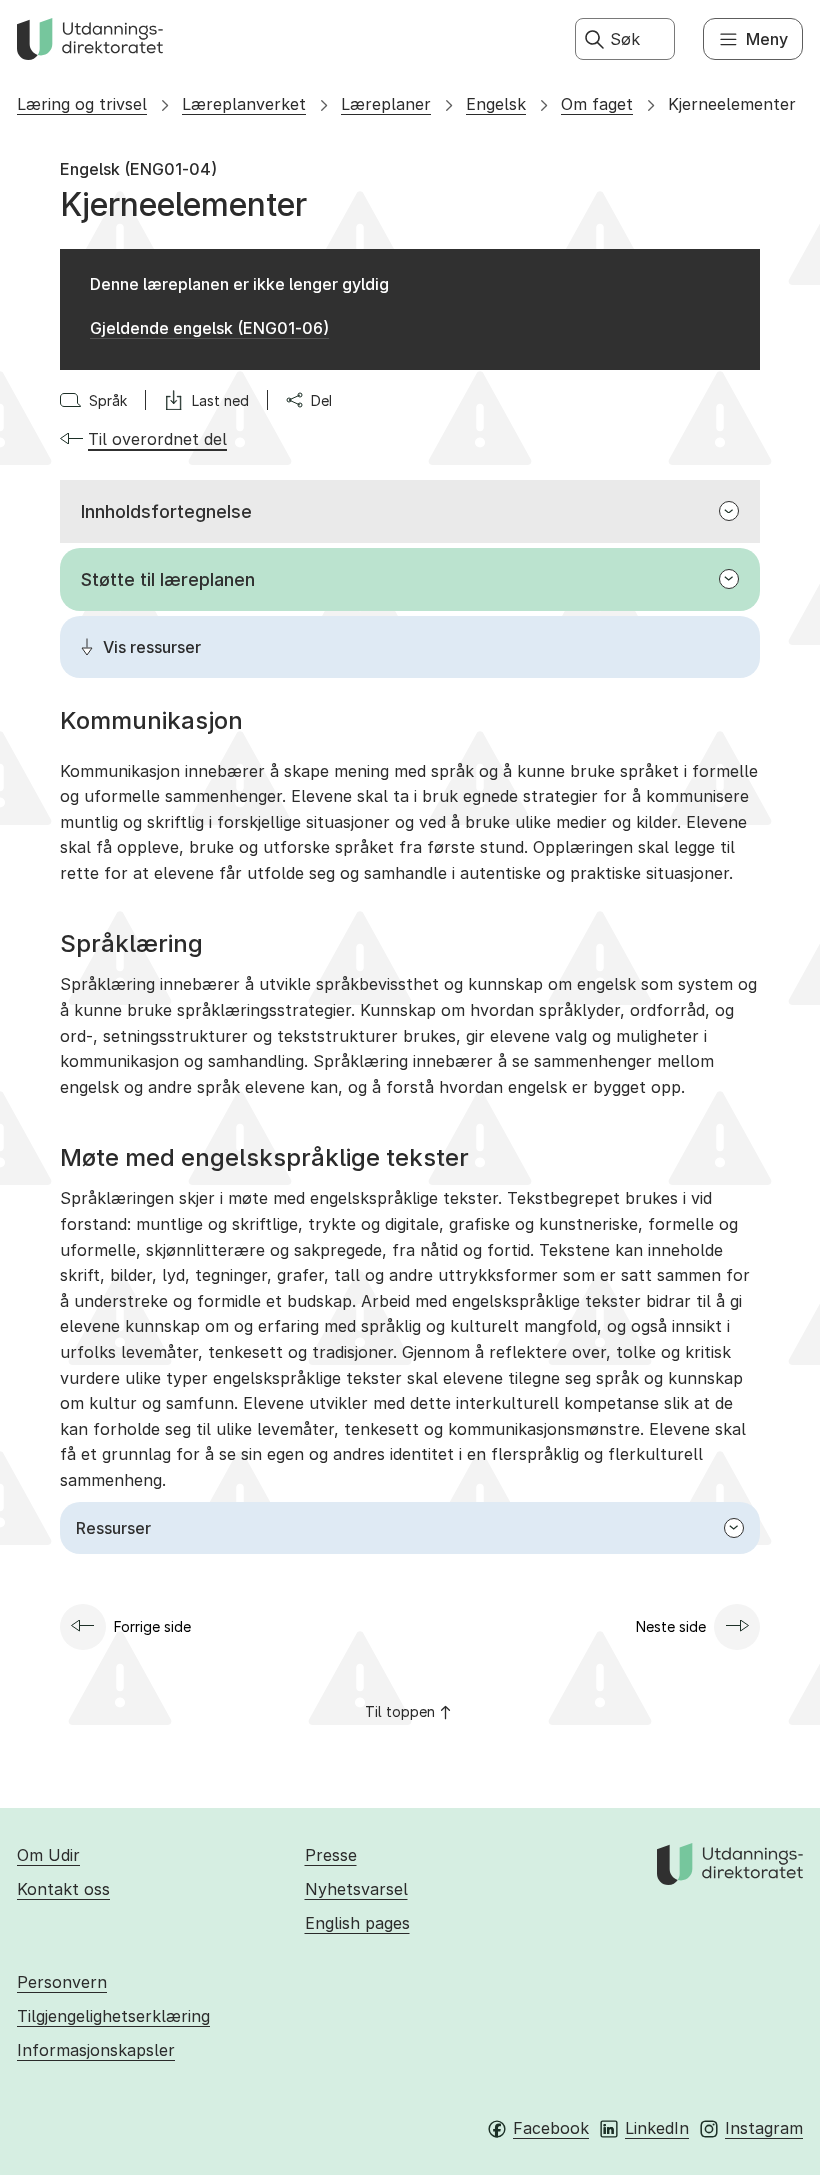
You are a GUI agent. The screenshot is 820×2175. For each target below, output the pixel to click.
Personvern (62, 1982)
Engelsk (496, 104)
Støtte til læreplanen (168, 579)
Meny (767, 39)
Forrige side (152, 1626)
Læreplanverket (244, 104)
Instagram (764, 2128)
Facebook (551, 2128)
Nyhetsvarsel (356, 1889)
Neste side (671, 1626)
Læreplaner (386, 104)
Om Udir (48, 1855)
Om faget (597, 104)
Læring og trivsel (82, 104)
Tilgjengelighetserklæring (113, 2016)
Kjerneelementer (732, 104)
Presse (331, 1855)
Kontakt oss (63, 1889)
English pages (357, 1923)
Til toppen (400, 1711)
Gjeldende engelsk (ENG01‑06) (209, 328)
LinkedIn (657, 2128)
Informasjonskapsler (96, 2050)
